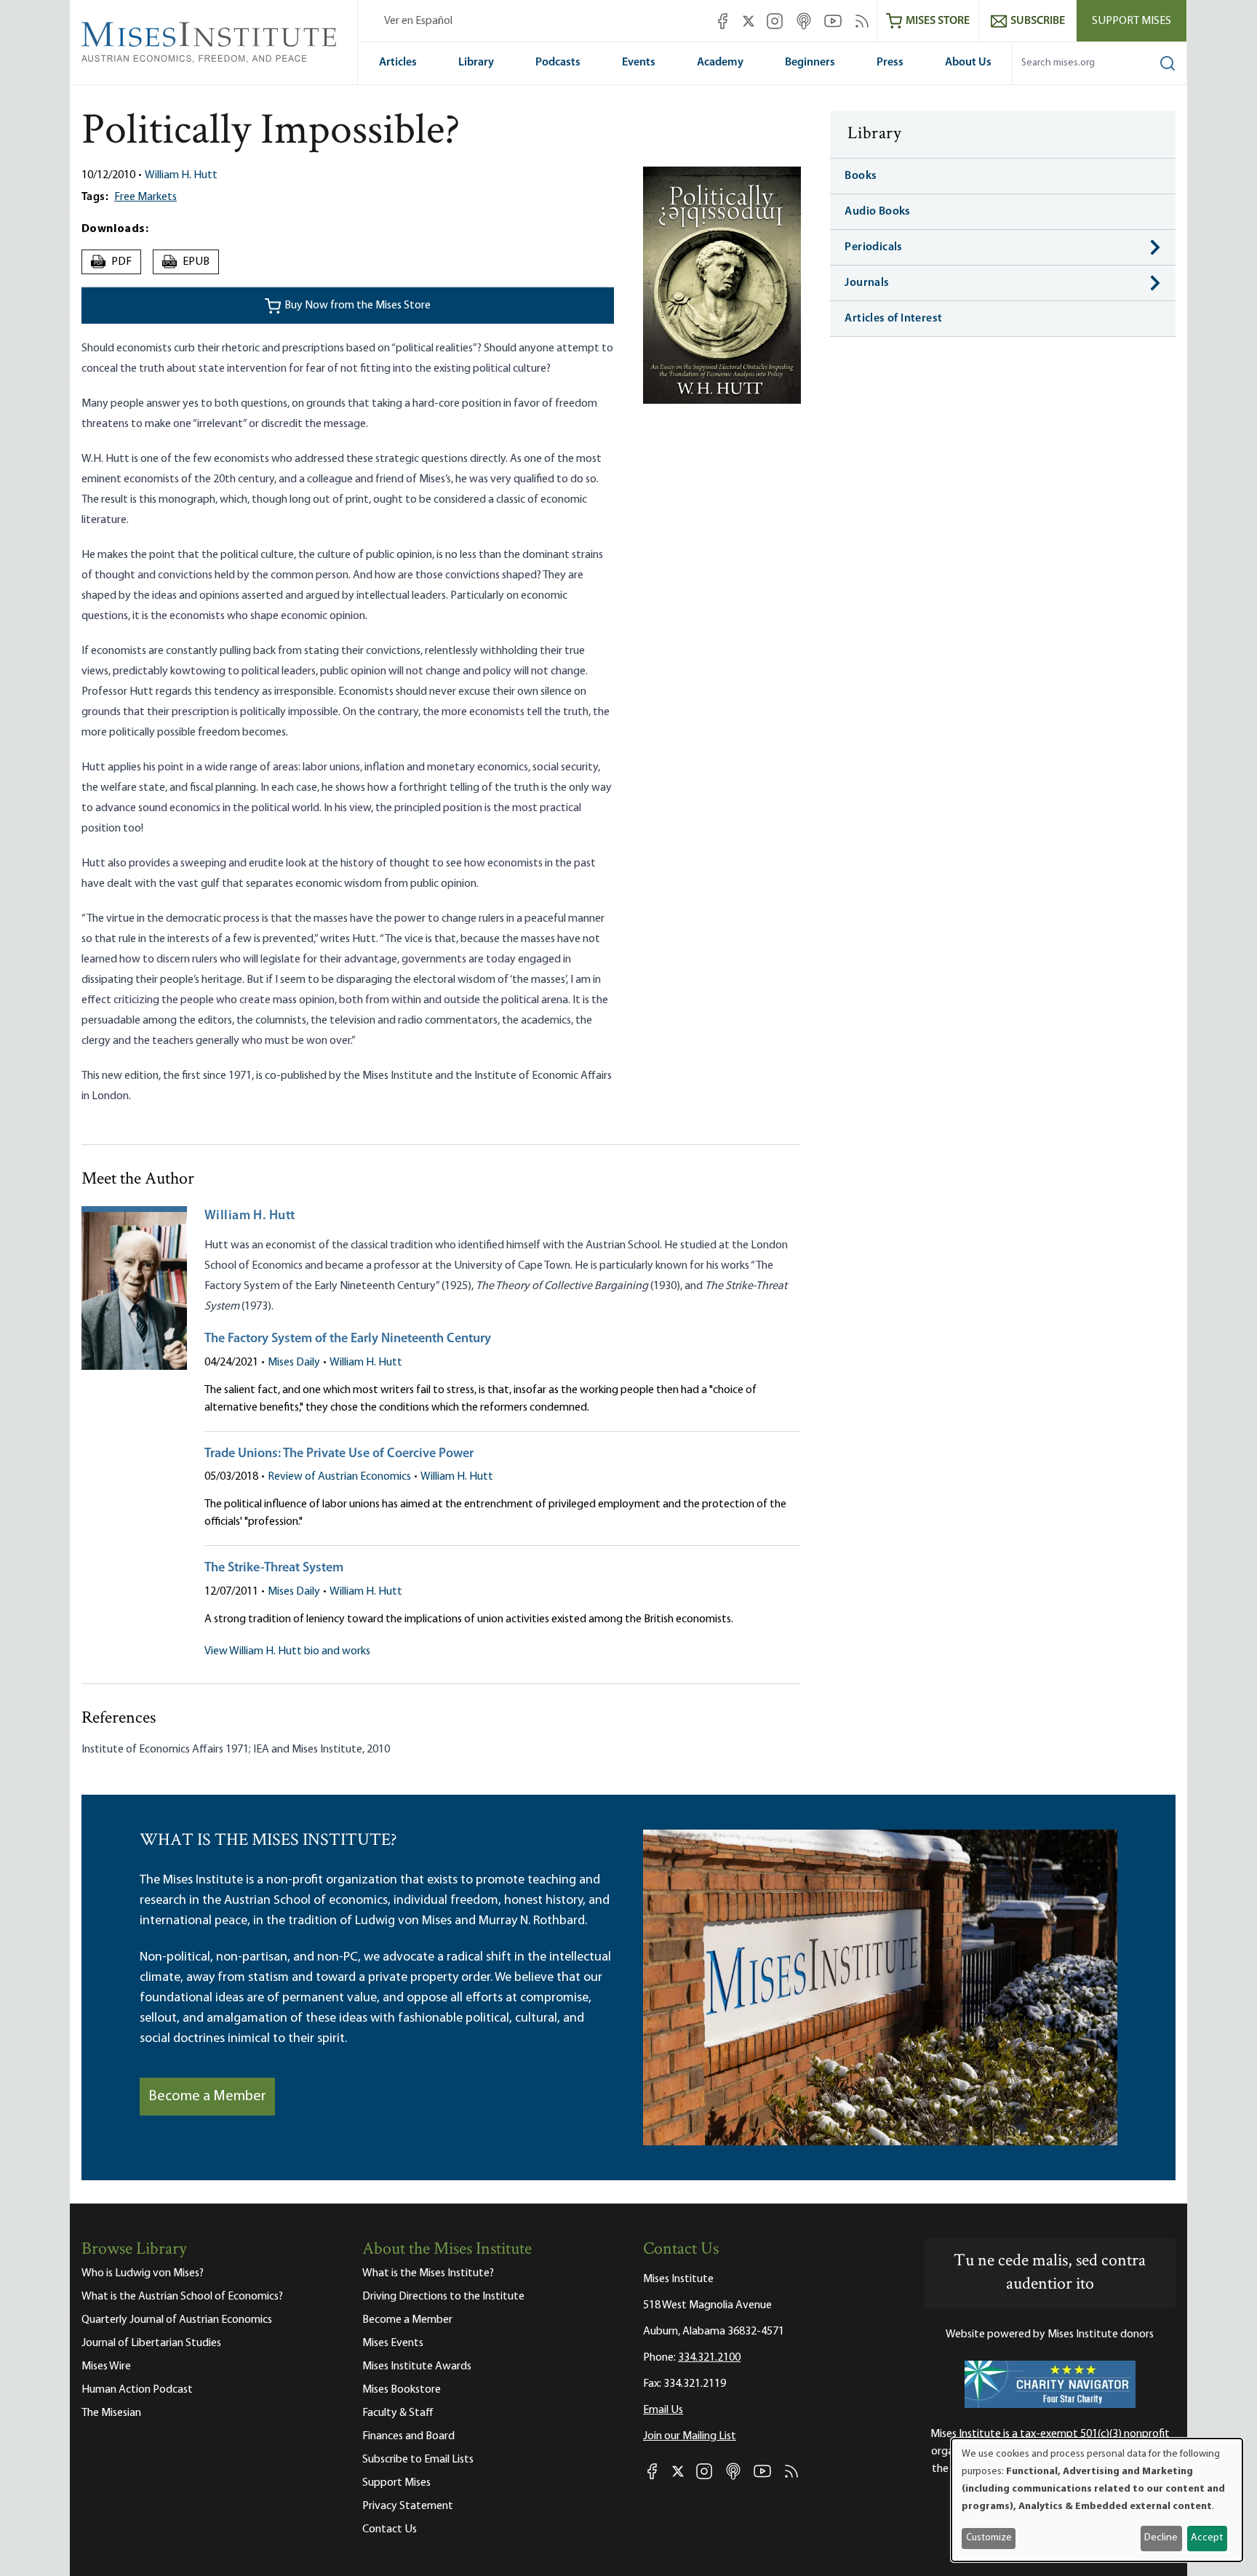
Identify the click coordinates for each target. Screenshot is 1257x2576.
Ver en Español (418, 21)
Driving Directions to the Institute (443, 2297)
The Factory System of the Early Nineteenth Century (348, 1339)
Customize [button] (989, 2538)
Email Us (663, 2410)
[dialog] (1097, 2500)
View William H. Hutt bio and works (287, 1651)
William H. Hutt (181, 175)
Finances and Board (408, 2436)
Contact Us (390, 2529)
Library (476, 63)
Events (639, 63)
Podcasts (558, 63)
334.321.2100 (709, 2358)
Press (890, 63)
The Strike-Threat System (274, 1568)
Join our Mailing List (690, 2436)
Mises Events (393, 2343)
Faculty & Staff (398, 2413)
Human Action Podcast (137, 2390)
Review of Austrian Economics (339, 1477)
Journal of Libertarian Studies (151, 2343)
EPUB (186, 262)
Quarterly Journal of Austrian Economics (177, 2320)
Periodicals (873, 247)
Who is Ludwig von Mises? (143, 2273)
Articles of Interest (893, 319)
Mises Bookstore (402, 2390)
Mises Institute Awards (417, 2366)
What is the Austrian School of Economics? (182, 2297)
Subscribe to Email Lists (418, 2460)
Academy (720, 63)
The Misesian (111, 2413)
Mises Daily (294, 1363)
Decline (1161, 2538)
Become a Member (207, 2097)
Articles (398, 63)
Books (861, 176)
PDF (113, 262)
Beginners (810, 63)
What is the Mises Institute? (428, 2273)
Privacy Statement (408, 2506)
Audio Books (877, 212)
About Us (968, 63)
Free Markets (145, 197)
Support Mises (1132, 21)
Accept (1207, 2538)
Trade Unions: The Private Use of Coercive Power (339, 1454)
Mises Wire (106, 2366)
